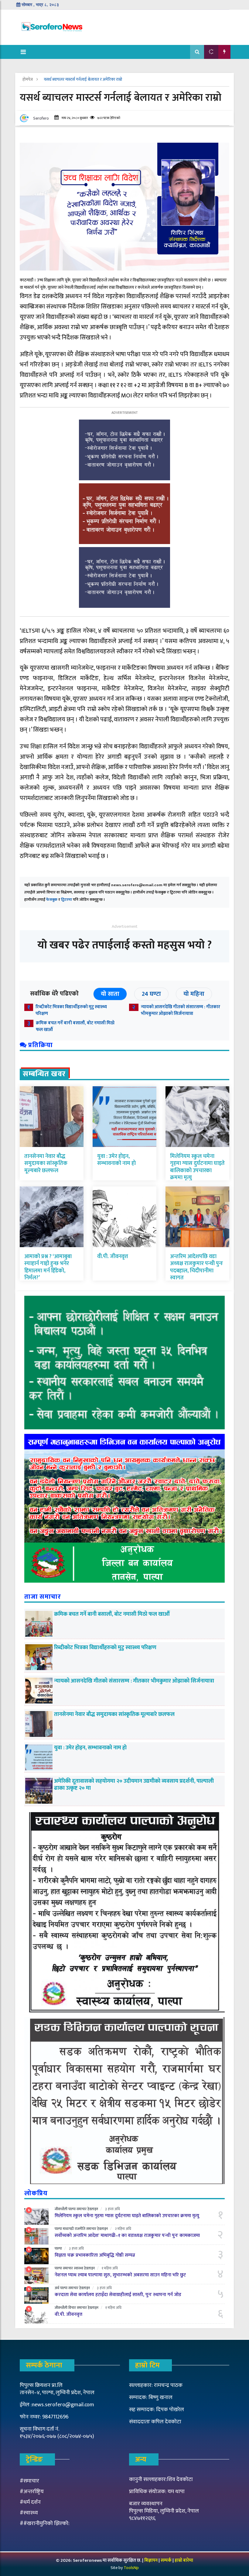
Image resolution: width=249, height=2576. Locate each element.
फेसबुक (52, 900)
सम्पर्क (167, 2560)
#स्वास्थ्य (29, 2513)
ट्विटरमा (67, 900)
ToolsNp (131, 2568)
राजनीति (80, 2229)
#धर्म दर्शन (30, 2502)
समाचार (82, 2209)
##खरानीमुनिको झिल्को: (45, 2523)
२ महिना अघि (123, 2229)
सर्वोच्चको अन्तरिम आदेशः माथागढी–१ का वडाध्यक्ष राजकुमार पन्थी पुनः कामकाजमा (127, 2236)
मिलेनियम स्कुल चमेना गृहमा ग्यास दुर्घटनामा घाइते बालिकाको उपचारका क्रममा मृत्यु (197, 1167)
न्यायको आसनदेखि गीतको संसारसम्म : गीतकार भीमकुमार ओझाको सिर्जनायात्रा (181, 1010)
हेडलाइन (93, 2209)
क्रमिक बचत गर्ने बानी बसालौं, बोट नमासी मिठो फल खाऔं (75, 1026)
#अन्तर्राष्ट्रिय (32, 2492)
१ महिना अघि (110, 2268)
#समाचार (29, 2481)
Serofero (41, 118)
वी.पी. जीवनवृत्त (113, 1257)
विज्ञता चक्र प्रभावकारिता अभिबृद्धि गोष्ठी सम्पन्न (95, 2255)
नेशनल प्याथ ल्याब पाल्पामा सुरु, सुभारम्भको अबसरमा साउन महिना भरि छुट (120, 2275)
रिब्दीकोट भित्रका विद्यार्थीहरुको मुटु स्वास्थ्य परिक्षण (71, 1010)
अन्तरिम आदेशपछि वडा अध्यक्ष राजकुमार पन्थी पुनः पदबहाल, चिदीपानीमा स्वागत (196, 1267)
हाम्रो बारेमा (184, 2560)
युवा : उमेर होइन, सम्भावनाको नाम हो (116, 1160)
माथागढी (68, 2229)
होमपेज (28, 79)
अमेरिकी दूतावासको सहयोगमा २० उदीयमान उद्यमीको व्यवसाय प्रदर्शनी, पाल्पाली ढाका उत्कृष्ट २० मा (134, 1785)
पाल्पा (72, 2209)
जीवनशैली (61, 2209)
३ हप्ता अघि (113, 2209)
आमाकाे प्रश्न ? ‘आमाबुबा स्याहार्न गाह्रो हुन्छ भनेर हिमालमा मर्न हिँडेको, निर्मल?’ (48, 1267)
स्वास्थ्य (78, 2268)
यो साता (110, 994)
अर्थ (57, 2288)
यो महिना (194, 994)
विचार (72, 2308)
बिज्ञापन (151, 2560)
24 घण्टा (151, 994)
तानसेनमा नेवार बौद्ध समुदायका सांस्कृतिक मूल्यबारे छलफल (46, 1164)
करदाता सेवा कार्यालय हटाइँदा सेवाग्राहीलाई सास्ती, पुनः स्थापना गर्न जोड (118, 2295)
